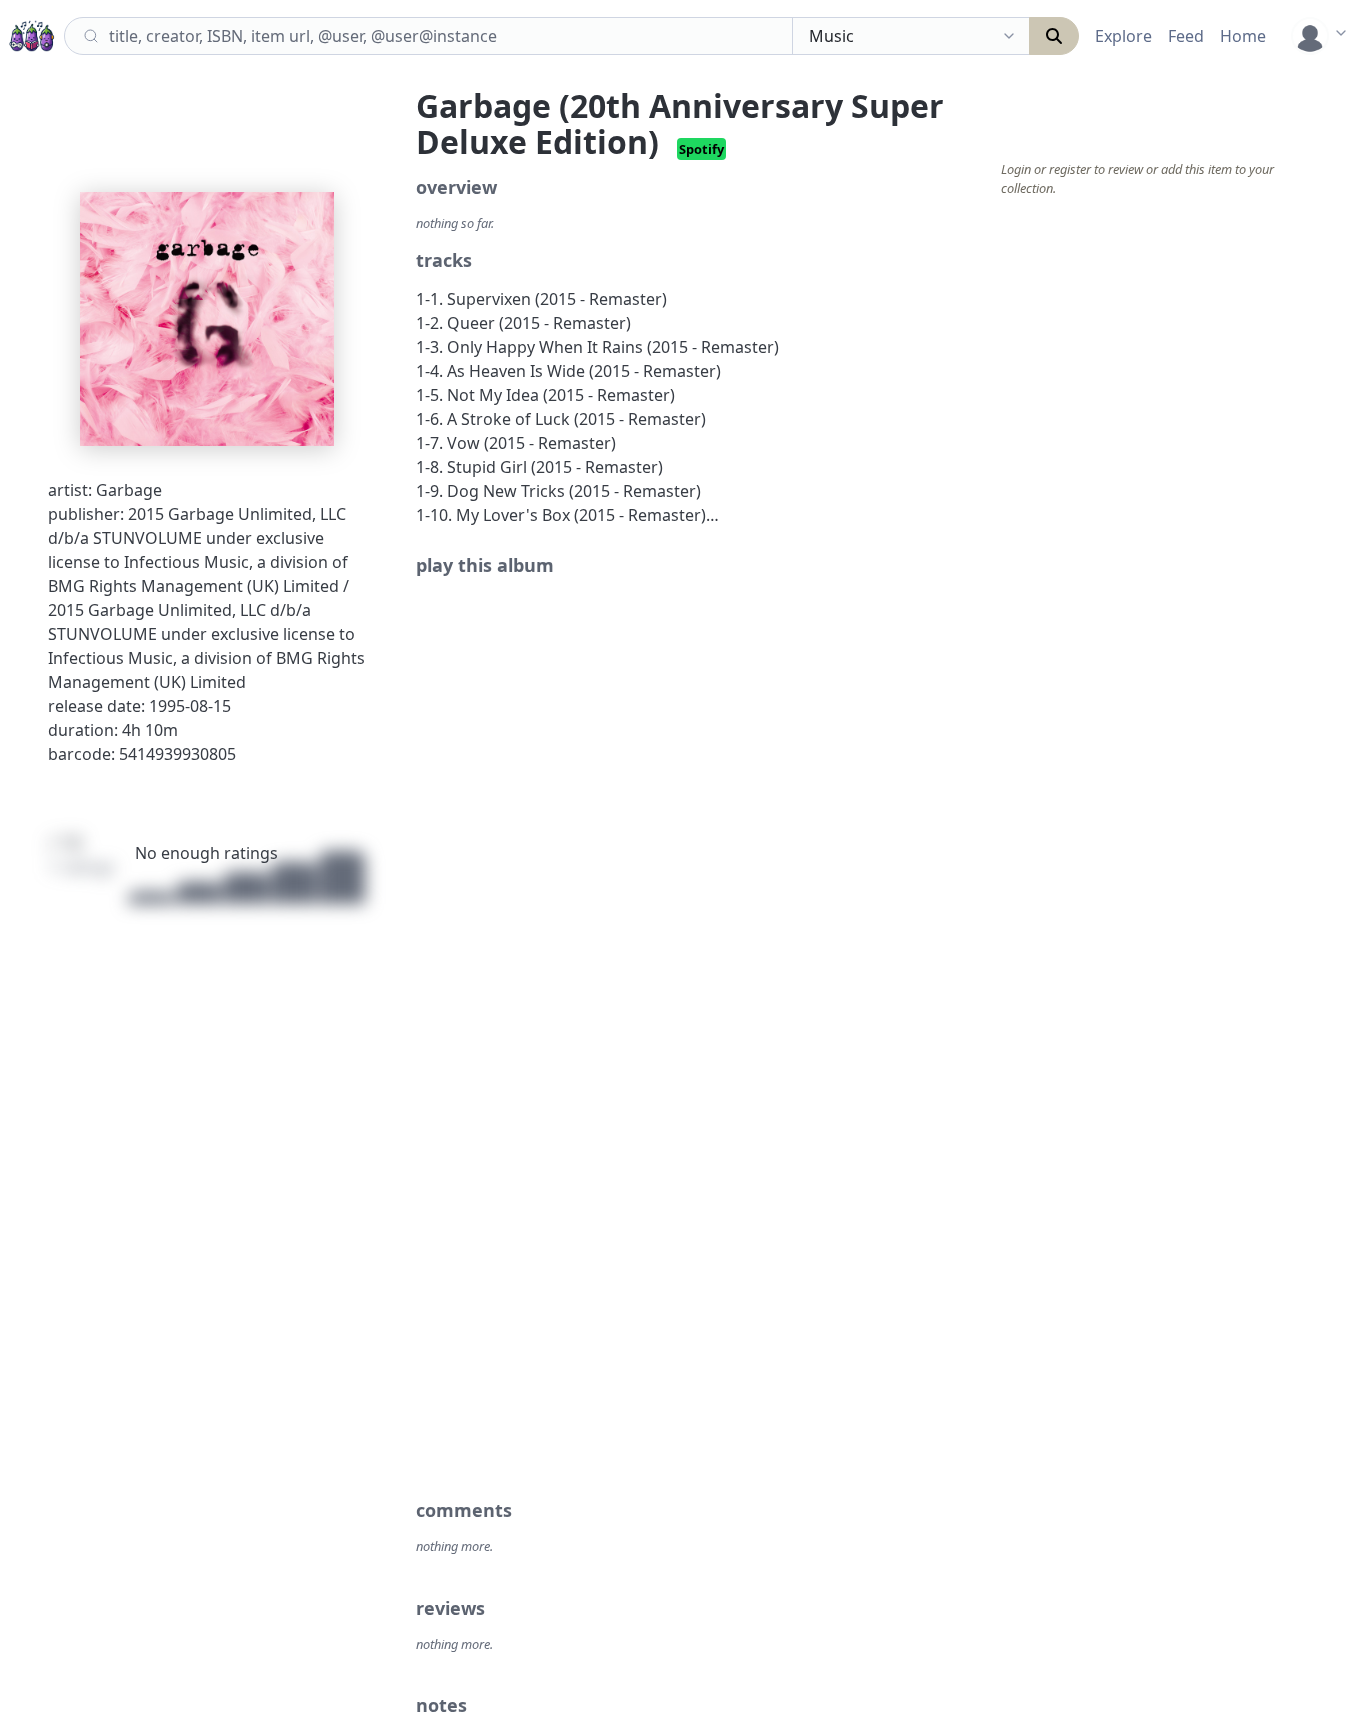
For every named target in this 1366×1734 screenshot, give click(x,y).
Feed (1186, 36)
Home (1243, 36)
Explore (1123, 36)
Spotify (701, 149)
